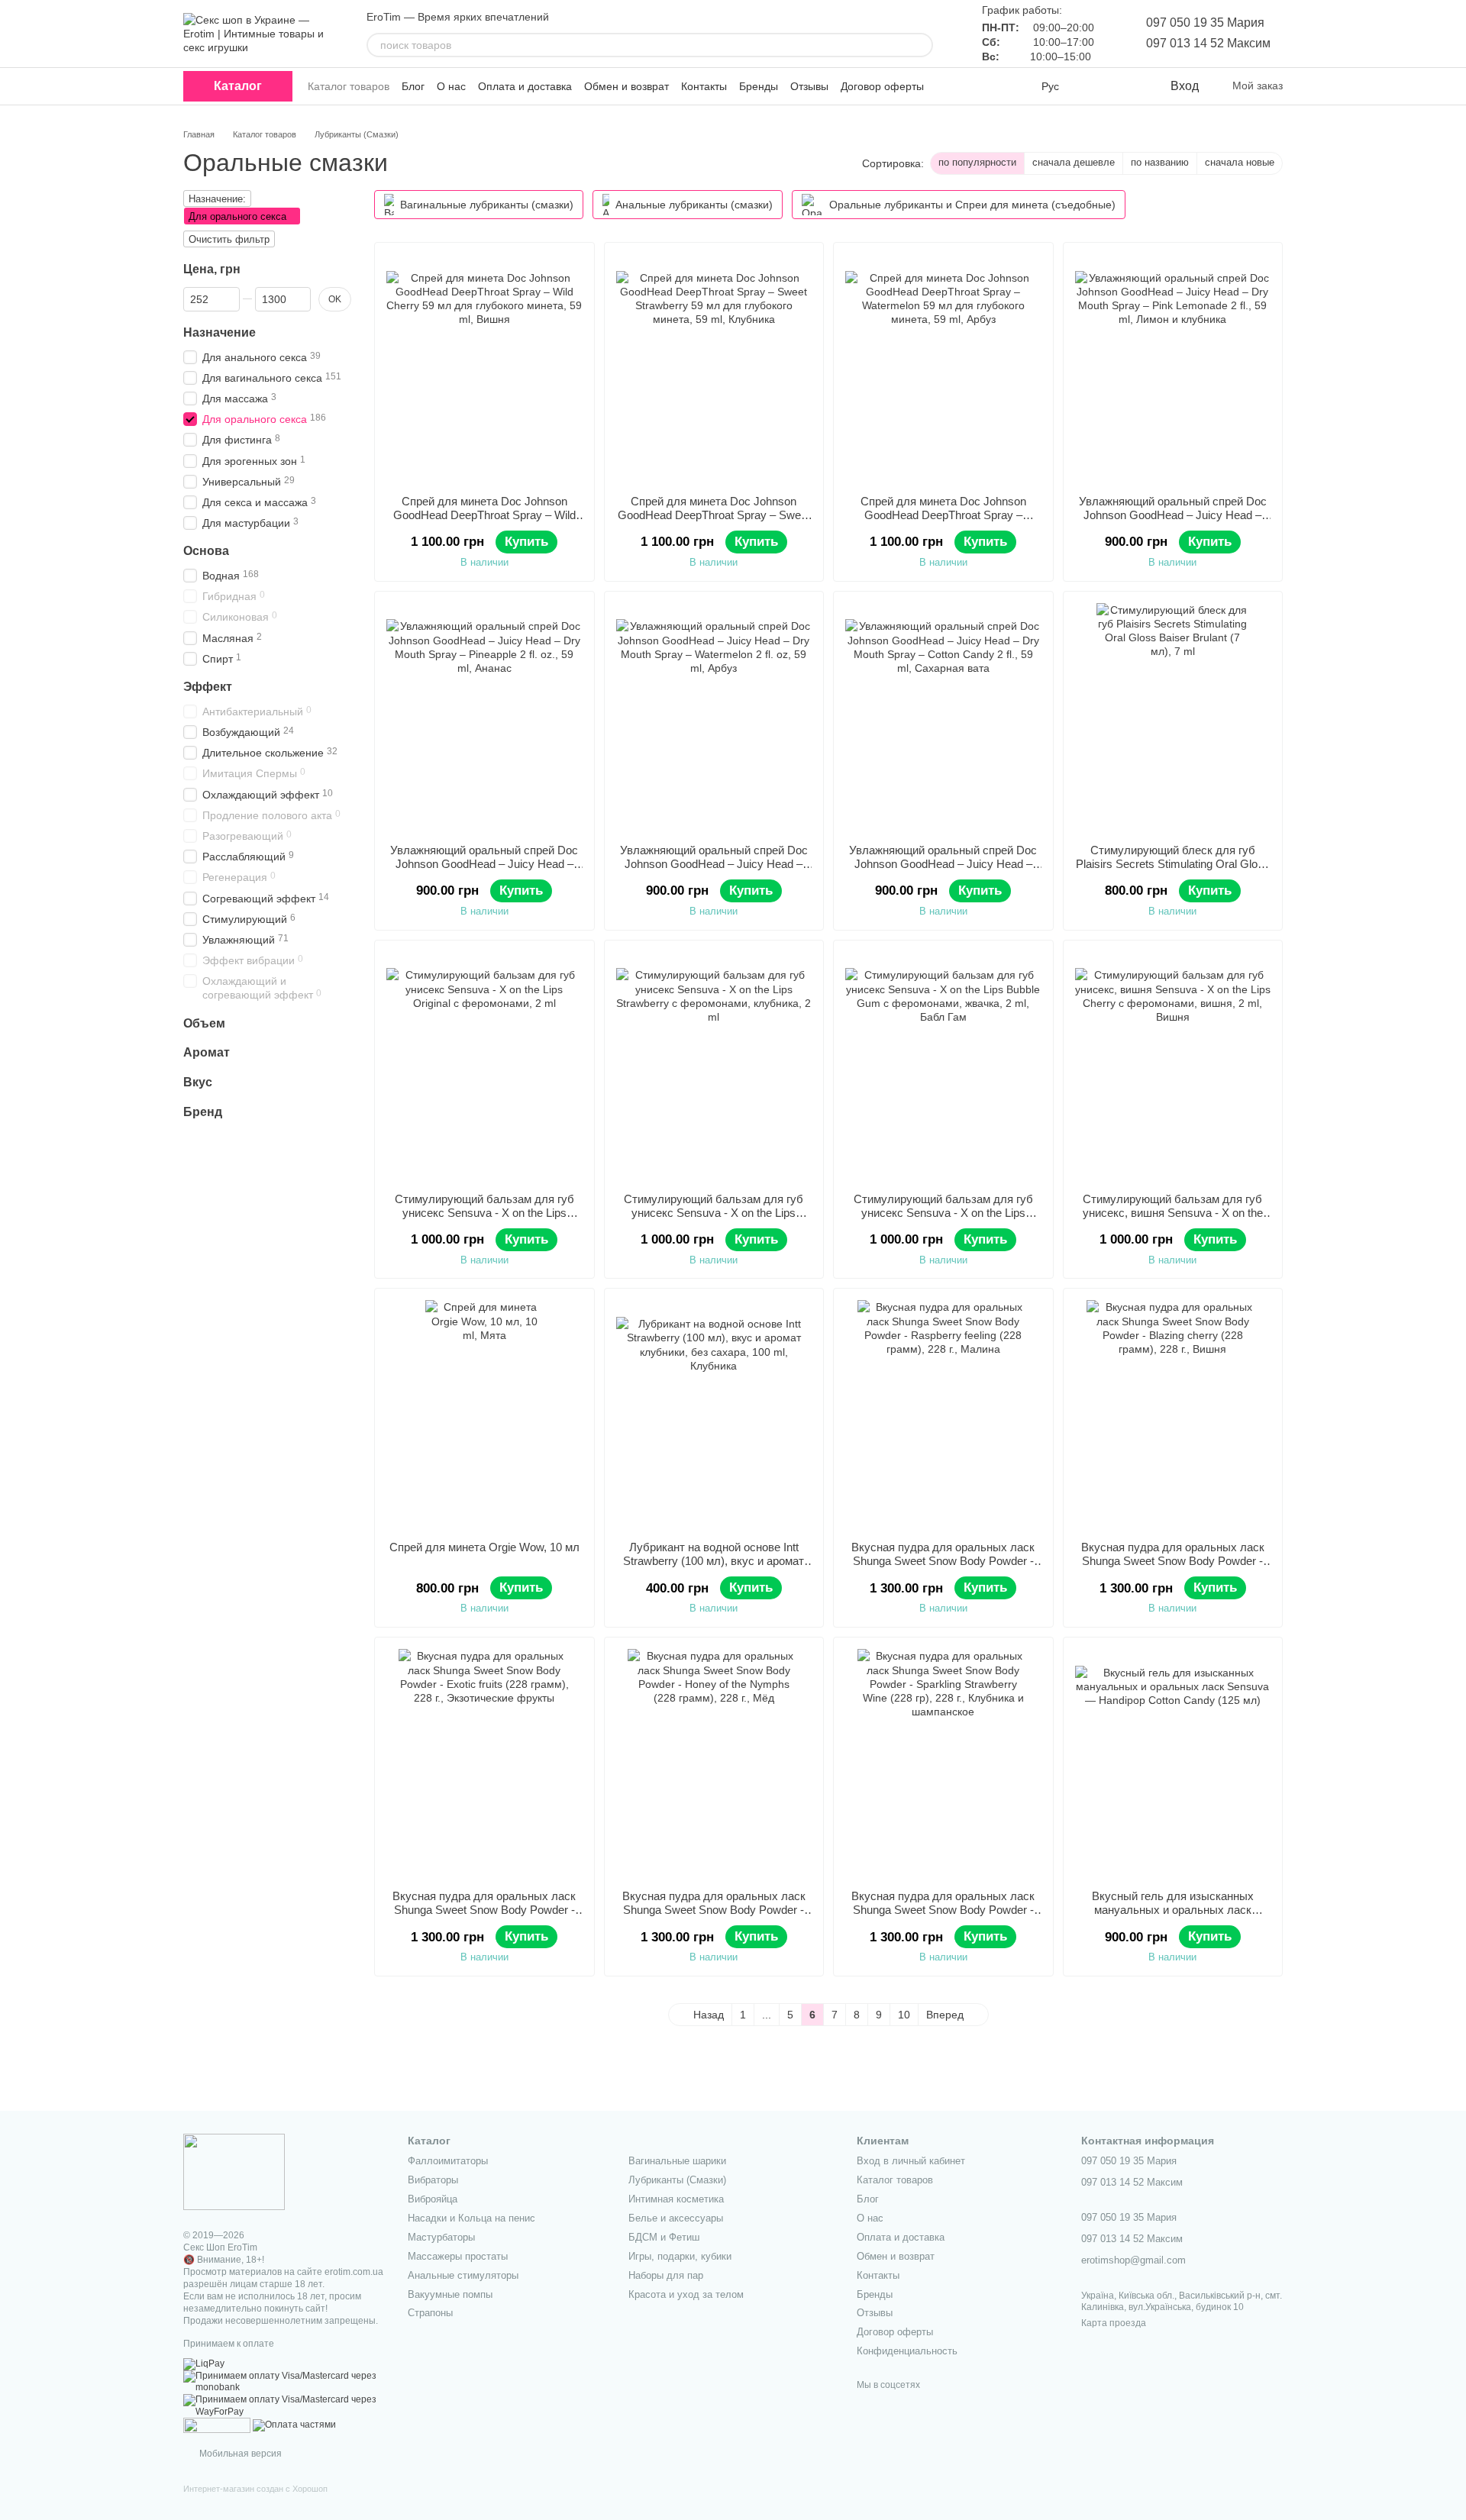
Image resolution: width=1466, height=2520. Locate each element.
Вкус (198, 1082)
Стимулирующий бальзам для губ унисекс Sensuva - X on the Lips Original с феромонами (484, 1213)
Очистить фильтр (229, 239)
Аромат (207, 1052)
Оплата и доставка (525, 86)
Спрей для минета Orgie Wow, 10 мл (484, 1547)
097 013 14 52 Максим (1208, 43)
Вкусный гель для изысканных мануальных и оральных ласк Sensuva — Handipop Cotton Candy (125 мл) (1172, 1917)
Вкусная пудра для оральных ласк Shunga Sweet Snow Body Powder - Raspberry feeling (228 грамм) (943, 1561)
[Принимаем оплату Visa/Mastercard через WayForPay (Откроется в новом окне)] (284, 2405)
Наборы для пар (666, 2275)
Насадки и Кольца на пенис (471, 2218)
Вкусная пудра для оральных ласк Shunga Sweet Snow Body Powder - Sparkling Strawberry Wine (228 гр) (943, 1910)
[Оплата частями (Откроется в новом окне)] (294, 2425)
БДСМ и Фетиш (664, 2237)
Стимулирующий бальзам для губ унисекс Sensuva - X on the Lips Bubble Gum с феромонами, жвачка (943, 1213)
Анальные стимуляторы (463, 2275)
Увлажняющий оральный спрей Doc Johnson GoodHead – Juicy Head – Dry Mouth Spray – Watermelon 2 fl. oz (714, 864)
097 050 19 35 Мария (1205, 23)
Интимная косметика (676, 2199)
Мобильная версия (239, 2454)
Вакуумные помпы (450, 2294)
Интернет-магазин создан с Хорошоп (255, 2489)
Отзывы (809, 86)
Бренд (203, 1112)
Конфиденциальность (907, 2351)
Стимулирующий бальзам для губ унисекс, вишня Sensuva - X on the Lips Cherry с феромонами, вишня (1173, 1213)
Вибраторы (433, 2180)
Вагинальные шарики (677, 2161)
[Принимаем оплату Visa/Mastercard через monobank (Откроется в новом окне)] (284, 2382)
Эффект (208, 687)
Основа (206, 551)
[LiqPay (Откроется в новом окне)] (204, 2364)
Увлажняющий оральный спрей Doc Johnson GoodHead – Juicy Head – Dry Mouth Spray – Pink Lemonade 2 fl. (1173, 522)
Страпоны (430, 2313)
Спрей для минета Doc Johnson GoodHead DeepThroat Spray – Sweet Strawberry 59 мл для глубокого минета (714, 522)
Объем (204, 1023)
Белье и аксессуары (676, 2218)
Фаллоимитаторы (448, 2161)
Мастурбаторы (441, 2237)
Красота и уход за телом (686, 2294)
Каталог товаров (349, 86)
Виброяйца (433, 2199)
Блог (413, 86)
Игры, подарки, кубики (680, 2256)
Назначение (220, 332)
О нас (451, 86)
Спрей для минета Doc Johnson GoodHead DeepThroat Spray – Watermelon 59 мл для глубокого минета (943, 522)
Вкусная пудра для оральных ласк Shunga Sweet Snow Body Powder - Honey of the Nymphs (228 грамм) (714, 1910)
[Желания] (1126, 86)
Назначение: (217, 199)
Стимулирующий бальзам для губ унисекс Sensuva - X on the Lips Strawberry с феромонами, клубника (714, 1213)
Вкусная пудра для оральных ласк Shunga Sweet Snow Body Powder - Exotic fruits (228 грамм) (484, 1910)
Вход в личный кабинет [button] (911, 2161)
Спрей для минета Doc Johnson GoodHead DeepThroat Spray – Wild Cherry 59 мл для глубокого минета (484, 515)
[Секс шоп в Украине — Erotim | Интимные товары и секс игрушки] (234, 2171)
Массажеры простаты (458, 2256)
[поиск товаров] (921, 45)
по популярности (977, 162)
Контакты (704, 86)
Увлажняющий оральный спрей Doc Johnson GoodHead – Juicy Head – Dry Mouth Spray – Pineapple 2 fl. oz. (484, 864)
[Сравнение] (1096, 86)
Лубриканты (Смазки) (677, 2180)
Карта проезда (1114, 2323)
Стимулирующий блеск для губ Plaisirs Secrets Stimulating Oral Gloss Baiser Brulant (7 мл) (1173, 864)
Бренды (759, 86)
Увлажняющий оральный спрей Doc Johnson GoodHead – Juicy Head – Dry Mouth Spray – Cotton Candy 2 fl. (943, 864)
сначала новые (1240, 162)
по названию (1160, 162)
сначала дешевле (1074, 162)
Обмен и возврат (626, 86)
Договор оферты (882, 86)
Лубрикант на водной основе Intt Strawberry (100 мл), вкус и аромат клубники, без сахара (714, 1561)
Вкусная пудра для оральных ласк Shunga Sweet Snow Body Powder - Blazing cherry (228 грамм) (1173, 1561)
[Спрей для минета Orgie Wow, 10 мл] (484, 1415)
